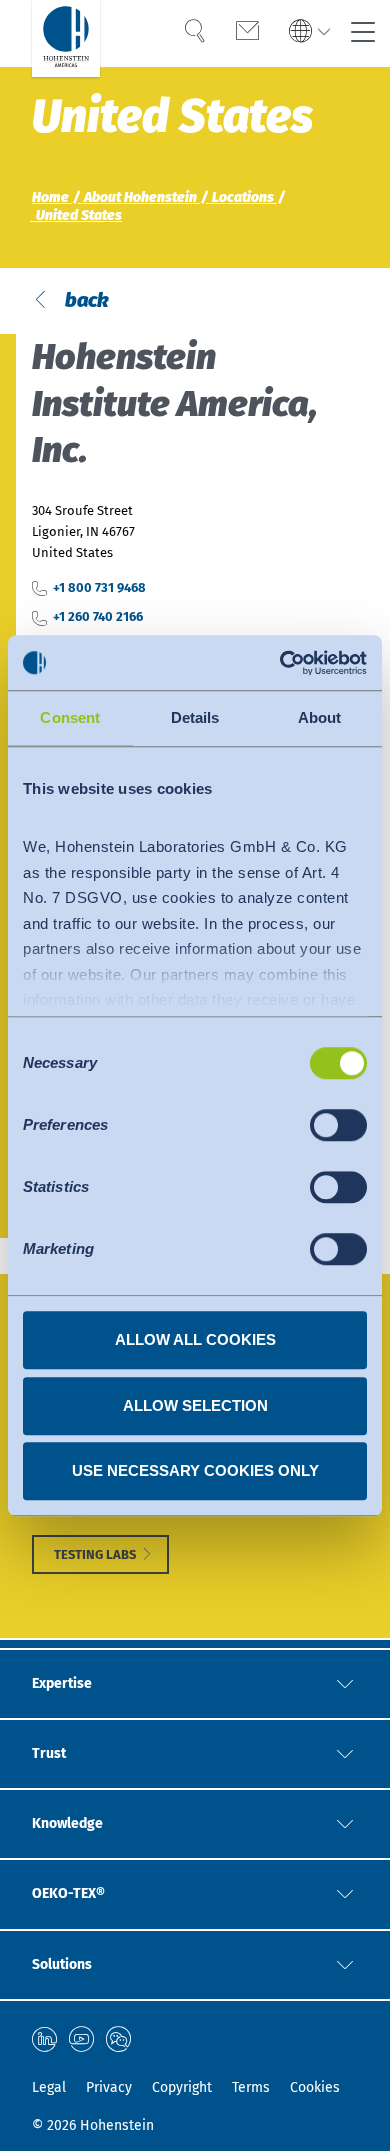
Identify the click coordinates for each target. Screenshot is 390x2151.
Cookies (315, 2087)
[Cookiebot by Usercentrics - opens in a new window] (280, 663)
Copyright (182, 2087)
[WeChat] (118, 2039)
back (85, 300)
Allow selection (195, 1405)
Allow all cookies (195, 1339)
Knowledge (67, 1823)
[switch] (338, 1125)
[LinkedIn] (44, 2039)
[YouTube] (81, 2039)
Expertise (62, 1683)
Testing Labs (95, 1554)
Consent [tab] (70, 717)
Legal (49, 2087)
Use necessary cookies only (195, 1470)
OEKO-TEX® (68, 1893)
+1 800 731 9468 (99, 587)
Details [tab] (195, 717)
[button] (309, 33)
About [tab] (320, 717)
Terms (251, 2087)
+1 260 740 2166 (98, 616)
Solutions (62, 1964)
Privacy (109, 2087)
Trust (49, 1753)
